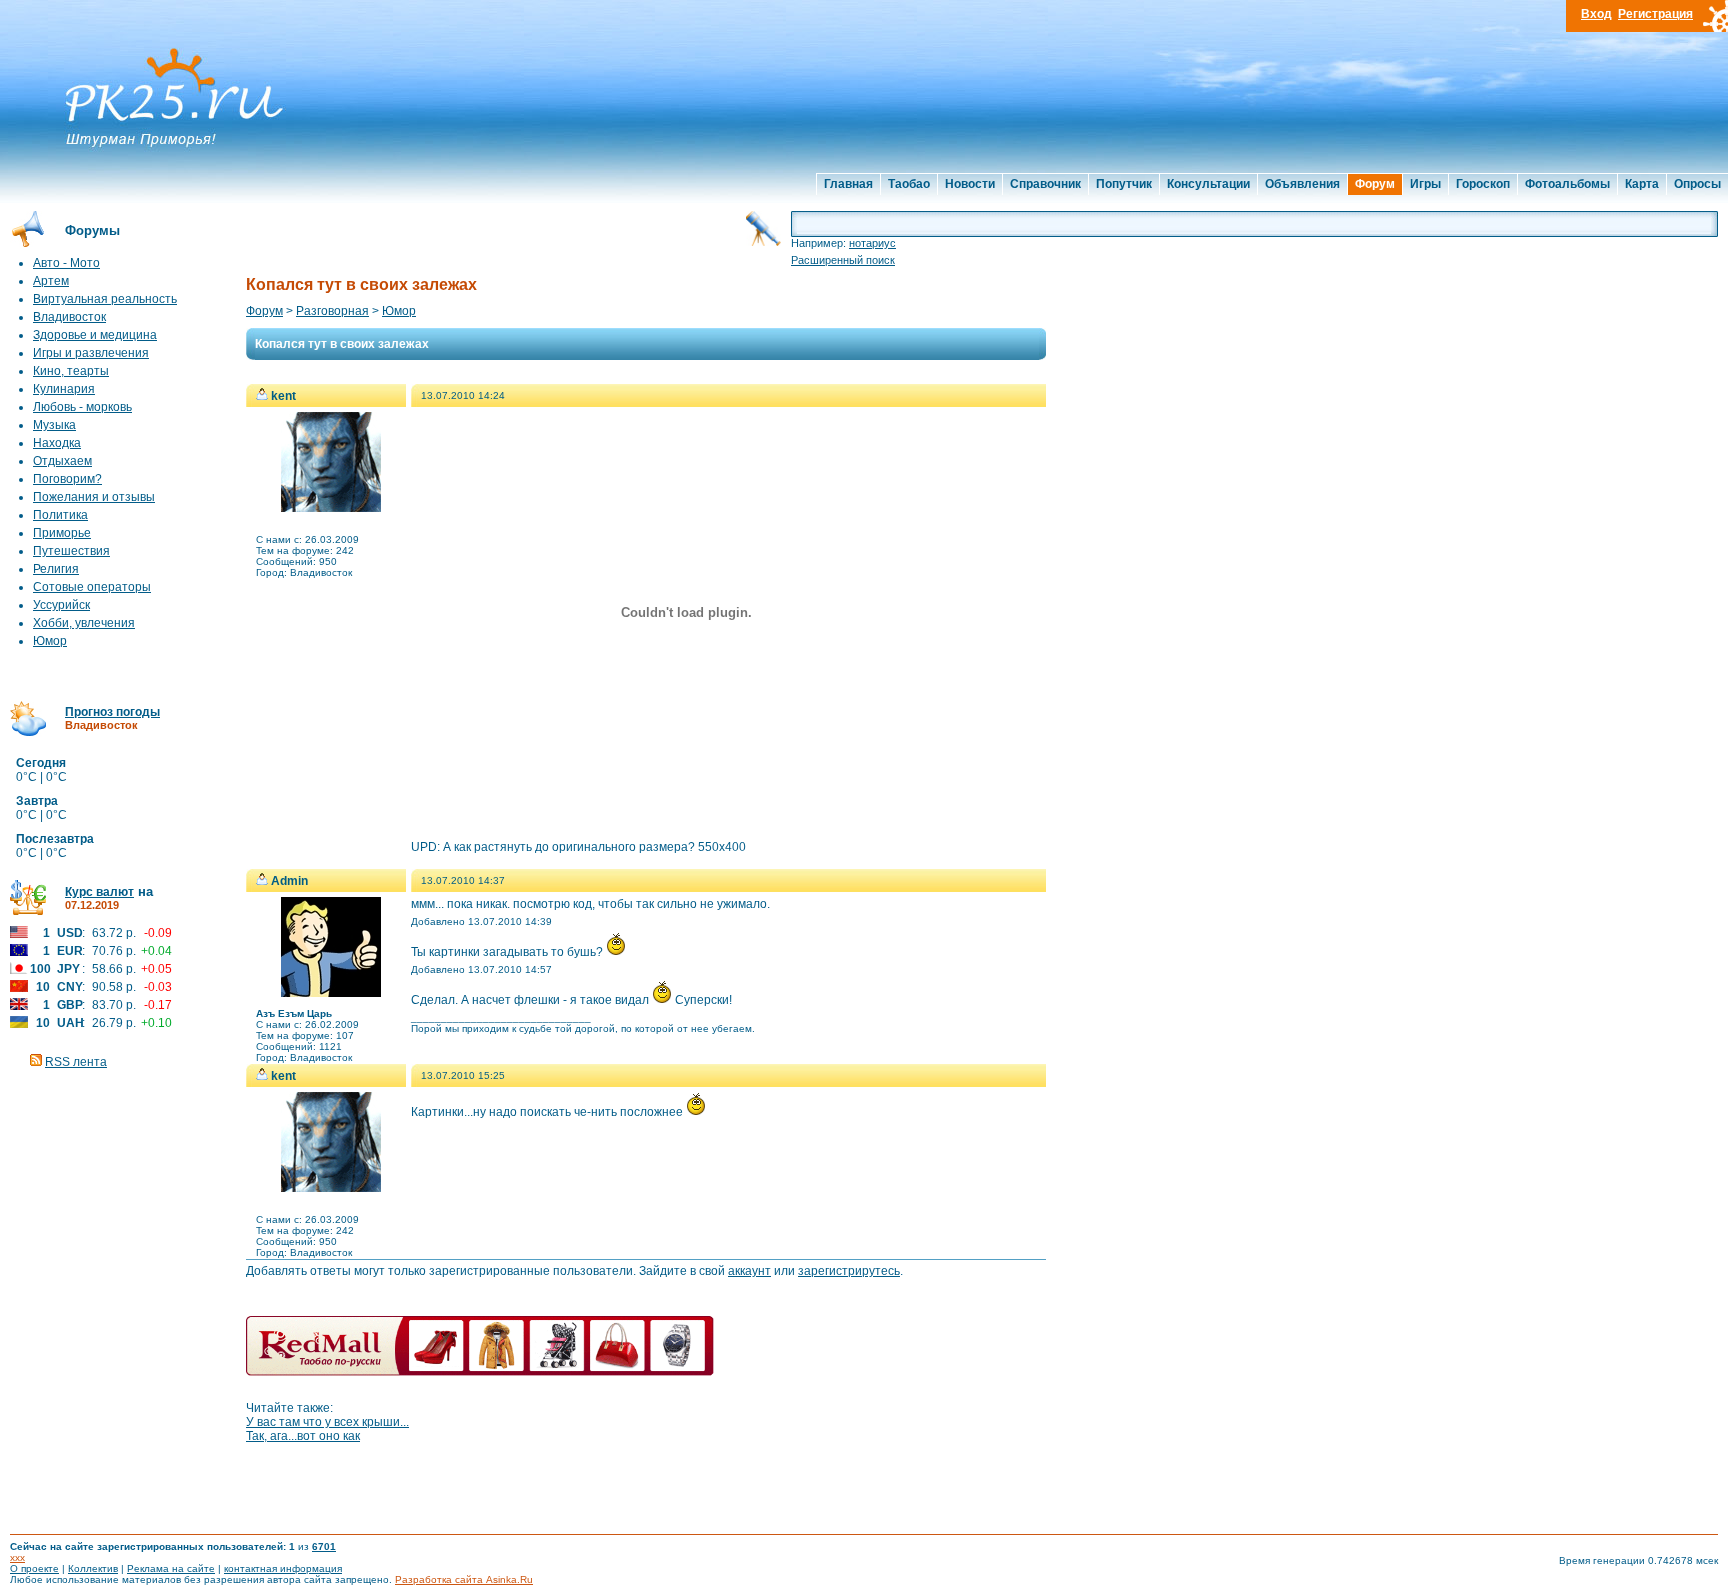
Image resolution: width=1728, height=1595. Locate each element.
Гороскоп (1483, 184)
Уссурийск (61, 605)
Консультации (1208, 184)
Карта (1642, 184)
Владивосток (69, 317)
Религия (56, 569)
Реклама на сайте (171, 1568)
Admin (289, 881)
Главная (848, 184)
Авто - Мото (66, 263)
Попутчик (1124, 184)
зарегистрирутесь (849, 1271)
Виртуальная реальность (105, 299)
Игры (1425, 184)
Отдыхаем (62, 461)
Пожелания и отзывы (94, 497)
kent (283, 396)
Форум (1375, 184)
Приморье (62, 533)
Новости (970, 184)
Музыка (54, 425)
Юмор (50, 641)
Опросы (1697, 184)
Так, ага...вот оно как (303, 1436)
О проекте (34, 1568)
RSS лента (76, 1062)
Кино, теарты (71, 371)
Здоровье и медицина (95, 335)
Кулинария (64, 389)
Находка (57, 443)
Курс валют (99, 892)
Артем (51, 281)
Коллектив (93, 1568)
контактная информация (283, 1568)
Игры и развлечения (91, 353)
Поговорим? (67, 479)
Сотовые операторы (92, 587)
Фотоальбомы (1567, 184)
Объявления (1302, 184)
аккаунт (749, 1271)
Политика (60, 515)
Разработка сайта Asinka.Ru (464, 1579)
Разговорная (332, 311)
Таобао (909, 184)
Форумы (92, 230)
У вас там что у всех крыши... (327, 1422)
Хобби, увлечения (84, 623)
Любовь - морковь (82, 407)
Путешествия (71, 551)
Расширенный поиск (843, 260)
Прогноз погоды (112, 712)
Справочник (1045, 184)
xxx (17, 1557)
